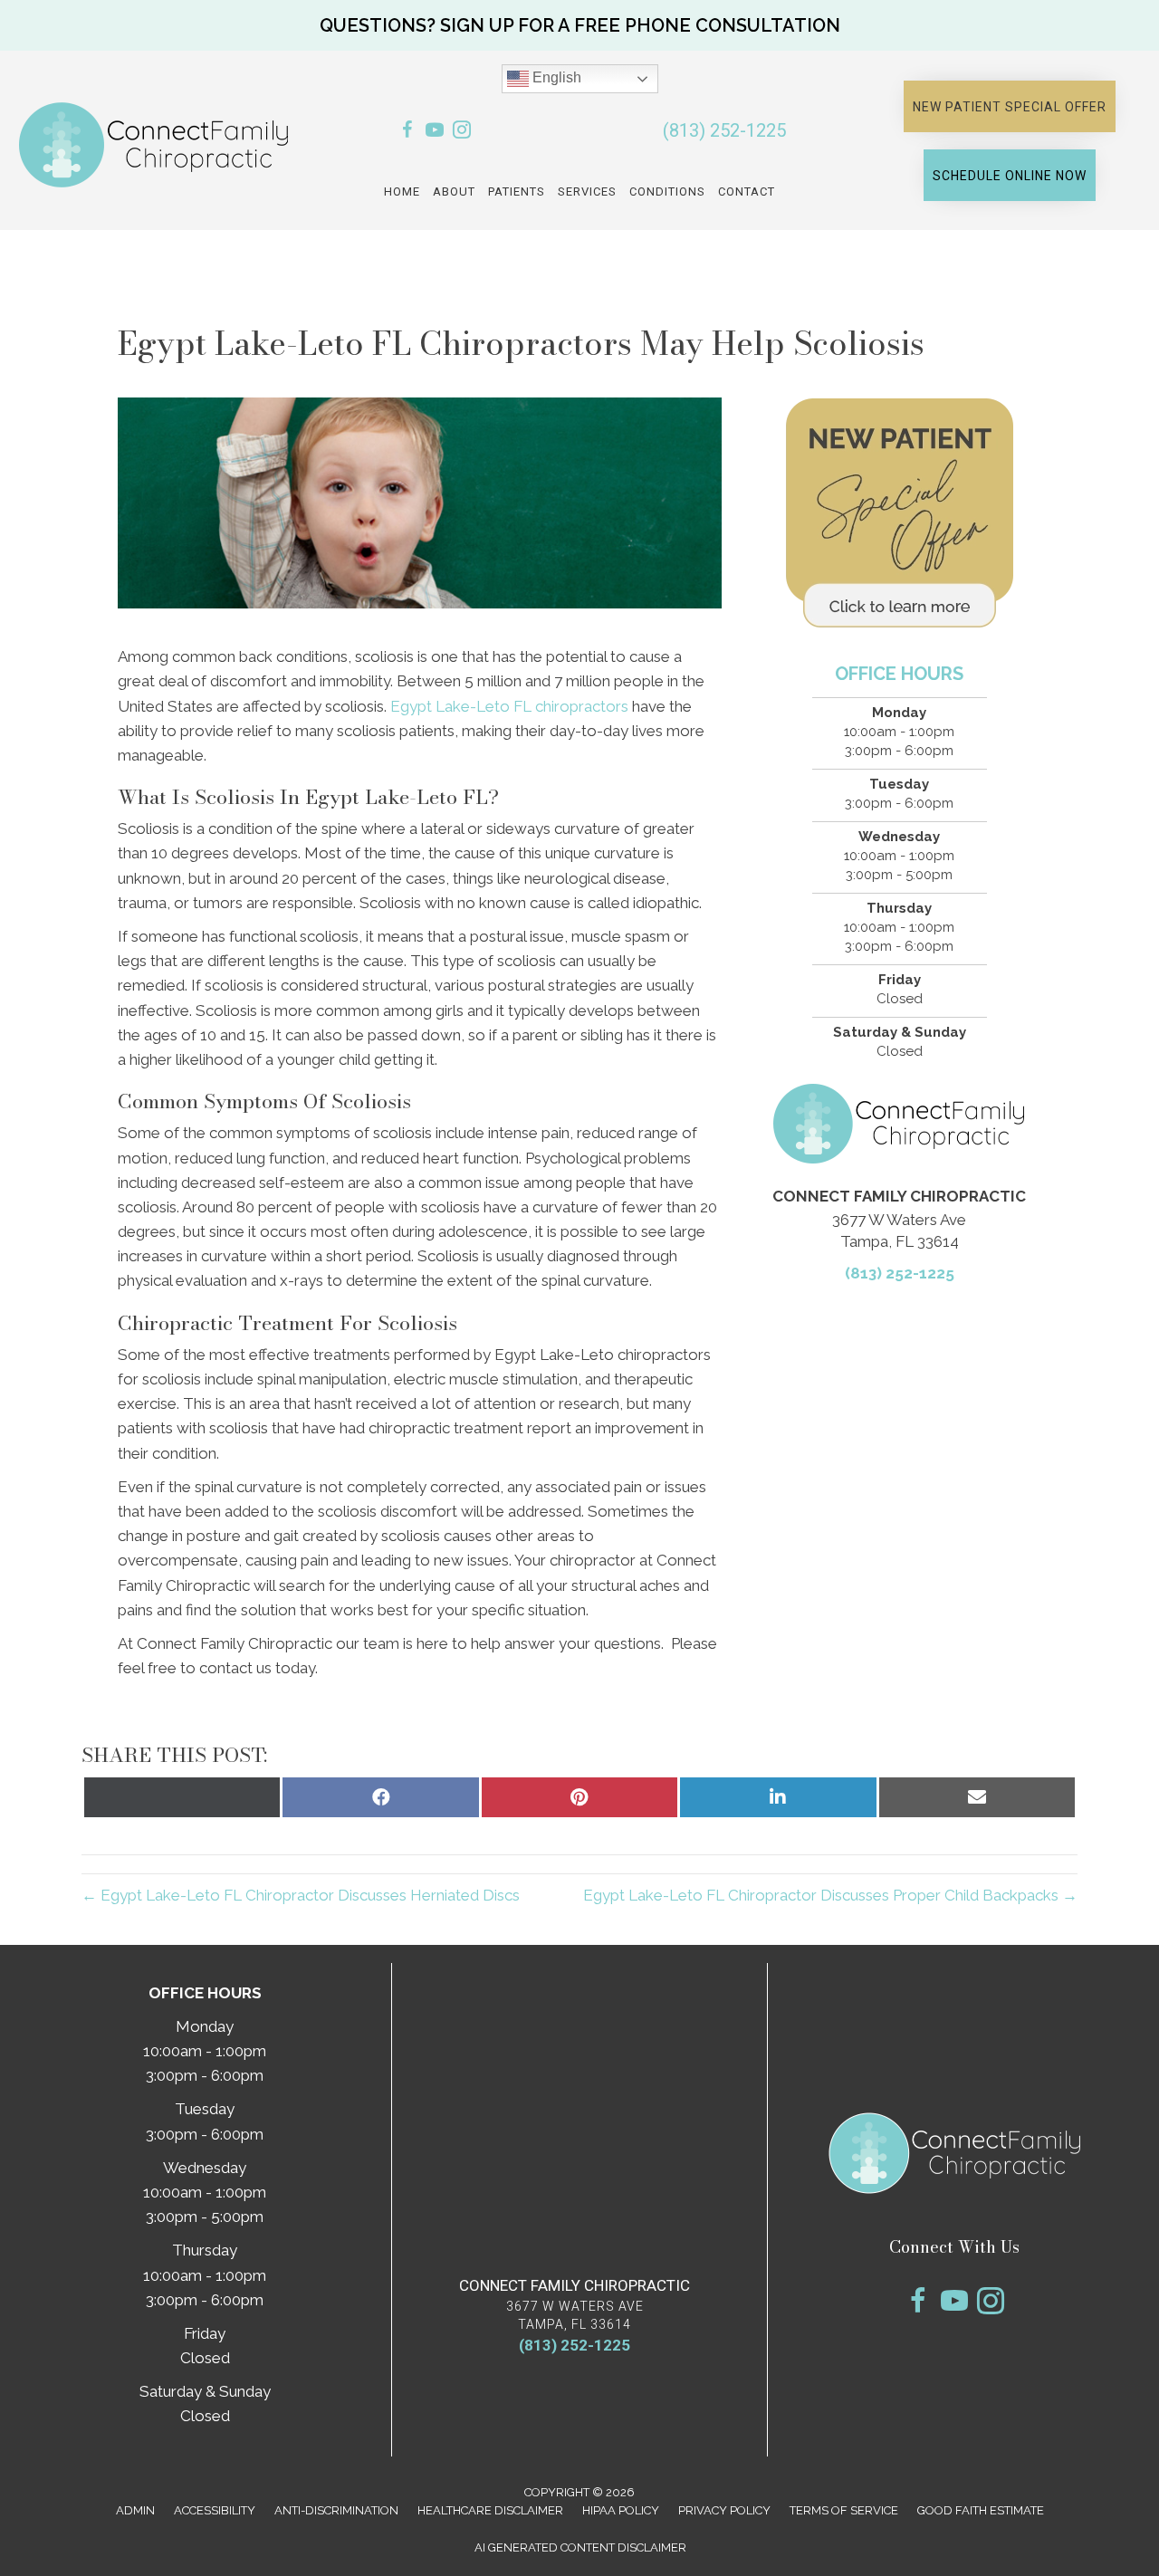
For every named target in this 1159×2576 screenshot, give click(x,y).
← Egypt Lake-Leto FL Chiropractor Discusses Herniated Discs (301, 1895)
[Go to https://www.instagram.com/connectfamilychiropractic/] (462, 133)
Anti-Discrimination (336, 2510)
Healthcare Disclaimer (490, 2510)
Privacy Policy (724, 2510)
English (555, 77)
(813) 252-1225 (724, 130)
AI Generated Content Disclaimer (580, 2547)
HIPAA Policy (621, 2510)
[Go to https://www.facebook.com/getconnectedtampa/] (407, 133)
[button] (579, 25)
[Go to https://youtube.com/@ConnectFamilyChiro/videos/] (435, 133)
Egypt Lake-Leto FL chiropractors (509, 706)
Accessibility (215, 2510)
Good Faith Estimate (981, 2510)
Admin (135, 2510)
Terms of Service (844, 2510)
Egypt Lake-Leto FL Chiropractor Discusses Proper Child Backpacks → (830, 1895)
